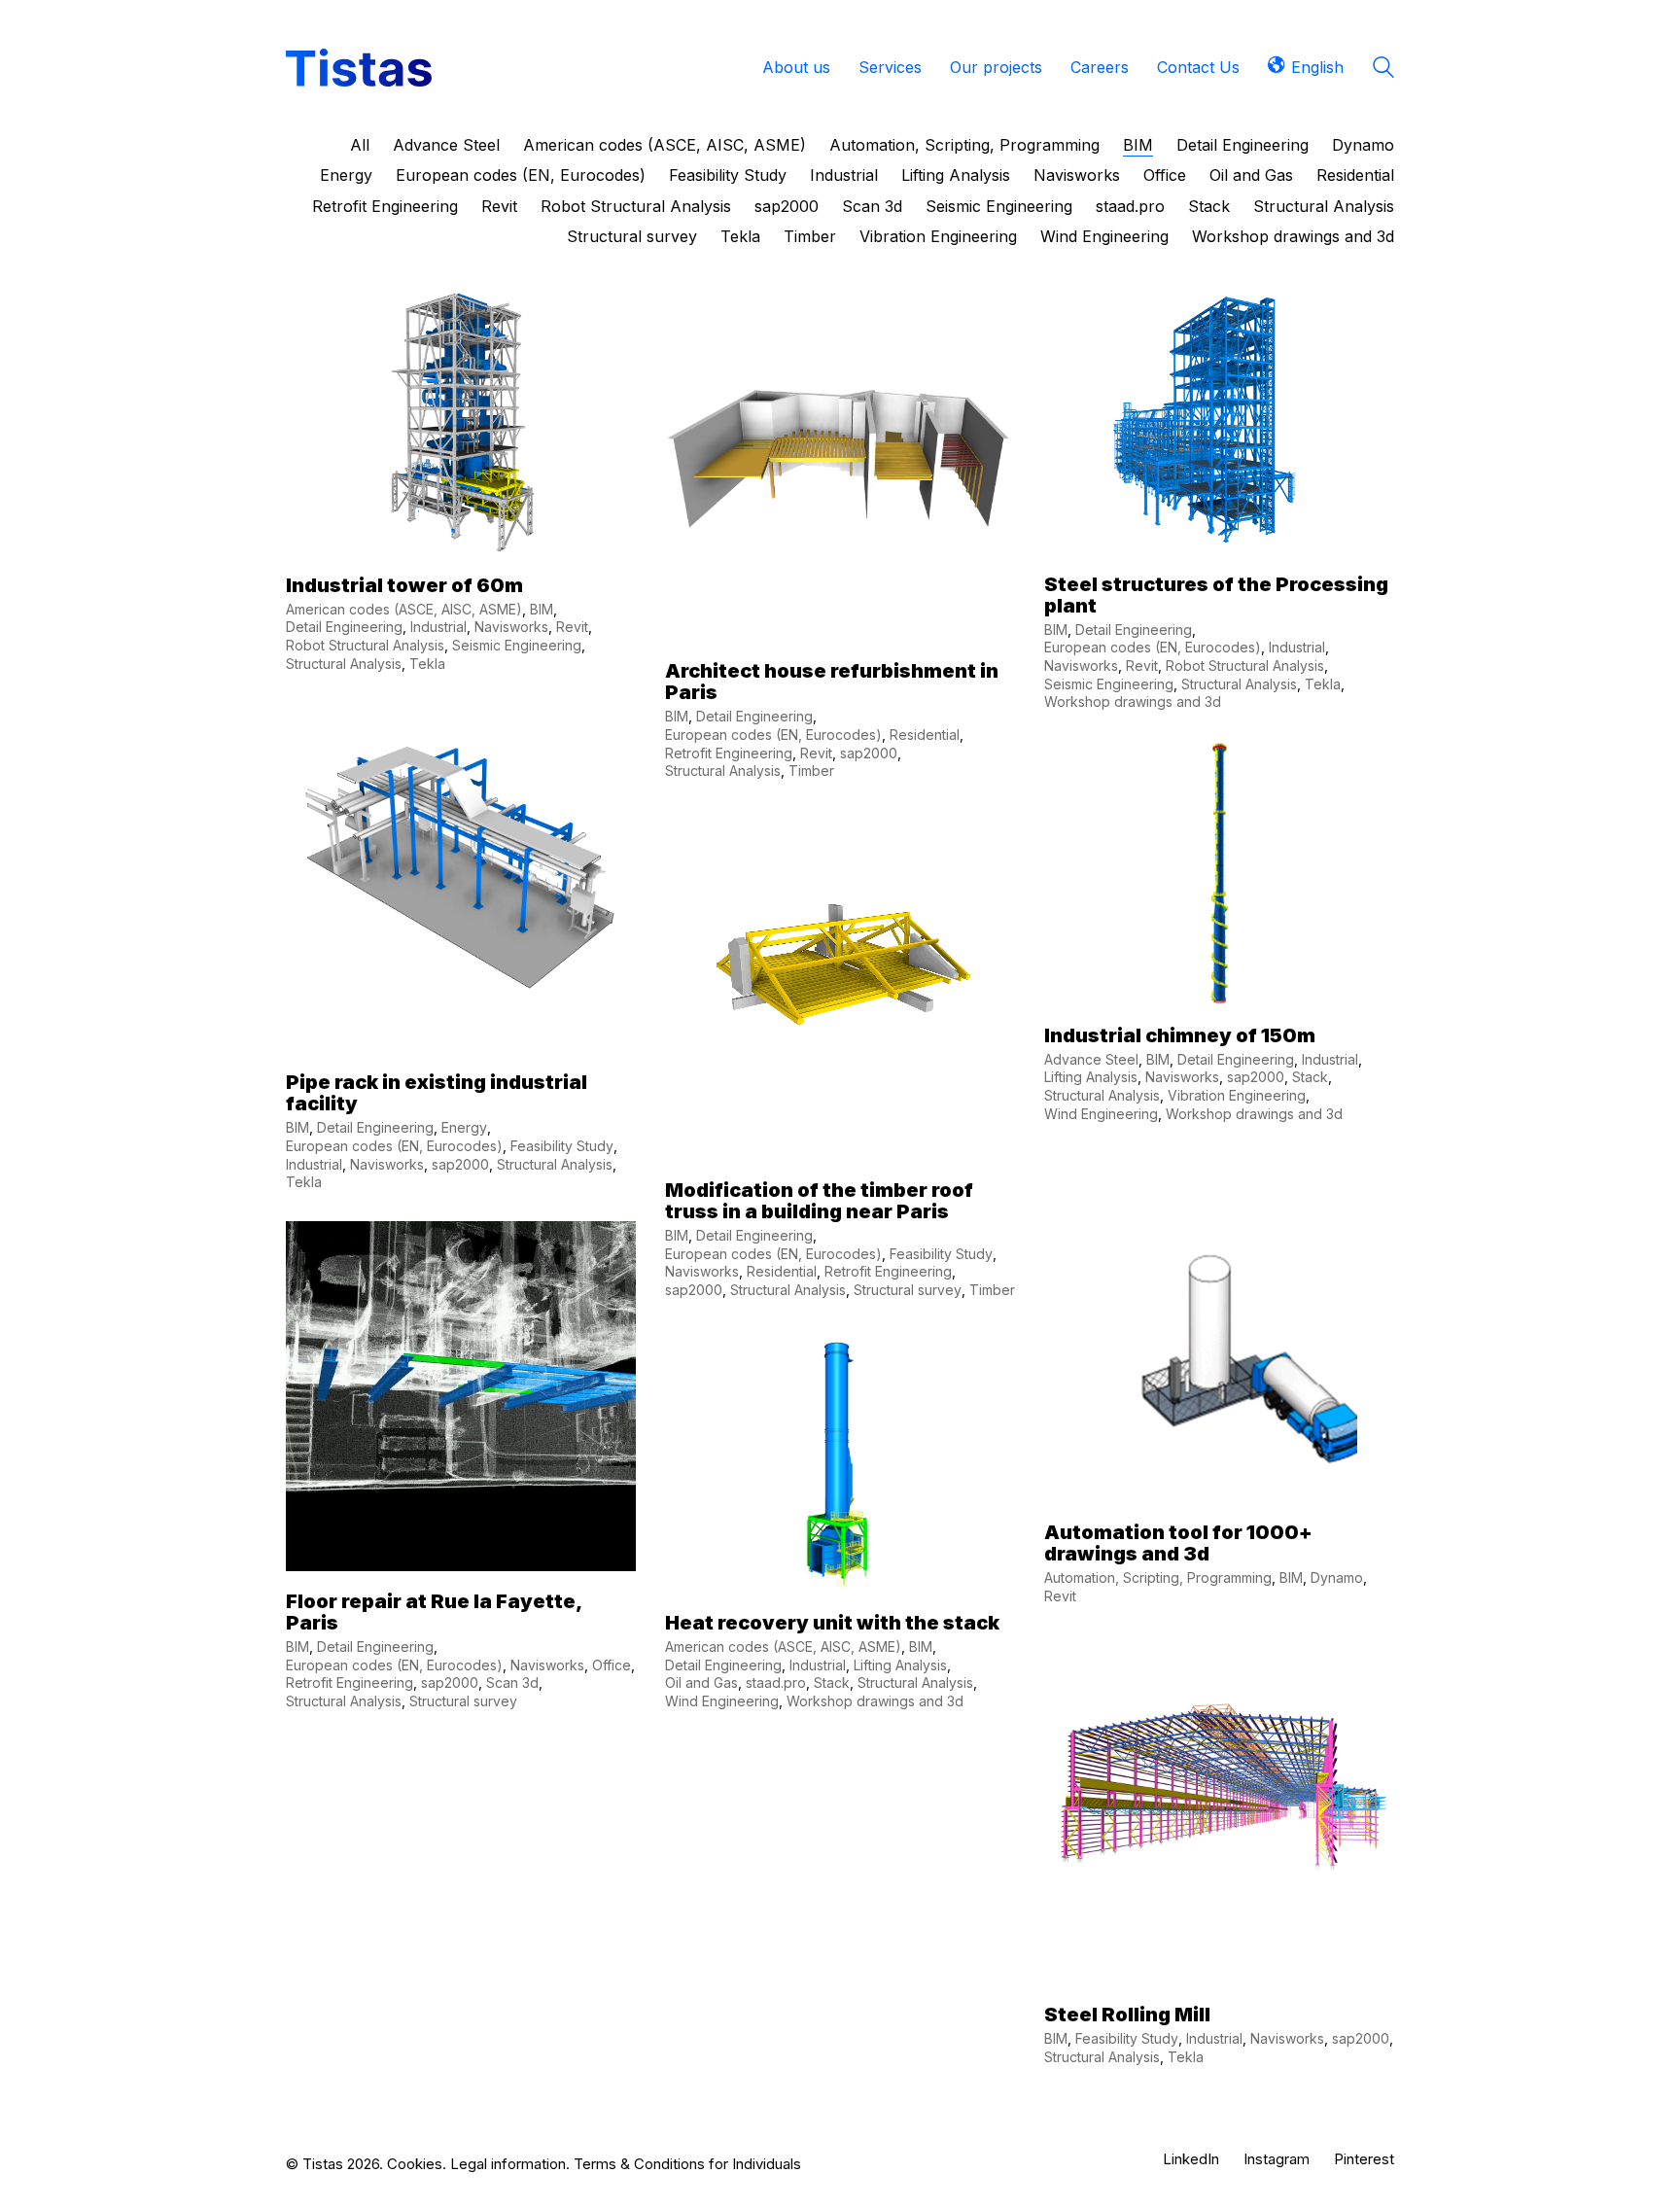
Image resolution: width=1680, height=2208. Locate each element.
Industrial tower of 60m (404, 585)
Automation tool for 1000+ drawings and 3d (1178, 1543)
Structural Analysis (1324, 206)
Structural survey (632, 236)
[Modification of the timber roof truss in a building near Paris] (840, 985)
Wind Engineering (1104, 236)
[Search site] (1383, 70)
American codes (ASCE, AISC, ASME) (665, 145)
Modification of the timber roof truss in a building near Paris (819, 1201)
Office (1165, 175)
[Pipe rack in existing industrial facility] (461, 877)
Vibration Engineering (938, 236)
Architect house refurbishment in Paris (832, 682)
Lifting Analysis (956, 175)
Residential (1355, 175)
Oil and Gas (1251, 175)
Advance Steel (446, 145)
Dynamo (1363, 145)
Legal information (508, 2164)
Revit (499, 206)
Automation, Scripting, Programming (964, 145)
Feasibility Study (728, 175)
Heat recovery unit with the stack (832, 1623)
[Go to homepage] (359, 68)
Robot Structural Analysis (636, 206)
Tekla (740, 236)
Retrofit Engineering (385, 206)
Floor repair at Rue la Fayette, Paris (434, 1612)
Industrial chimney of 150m (1180, 1035)
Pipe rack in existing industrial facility (437, 1093)
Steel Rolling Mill (1127, 2015)
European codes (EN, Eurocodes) (521, 175)
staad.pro (1130, 206)
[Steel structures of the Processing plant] (1219, 422)
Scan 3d (872, 206)
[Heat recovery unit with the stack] (840, 1461)
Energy (346, 175)
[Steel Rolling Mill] (1219, 1809)
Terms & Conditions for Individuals (687, 2164)
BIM (1138, 145)
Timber (810, 236)
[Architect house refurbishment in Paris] (840, 466)
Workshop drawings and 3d (1293, 236)
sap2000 (787, 206)
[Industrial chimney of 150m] (1219, 873)
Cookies (415, 2164)
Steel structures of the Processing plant (1216, 595)
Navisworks (1077, 175)
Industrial (844, 175)
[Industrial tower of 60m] (461, 423)
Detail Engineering (1242, 145)
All (360, 145)
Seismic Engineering (999, 206)
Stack (1209, 206)
